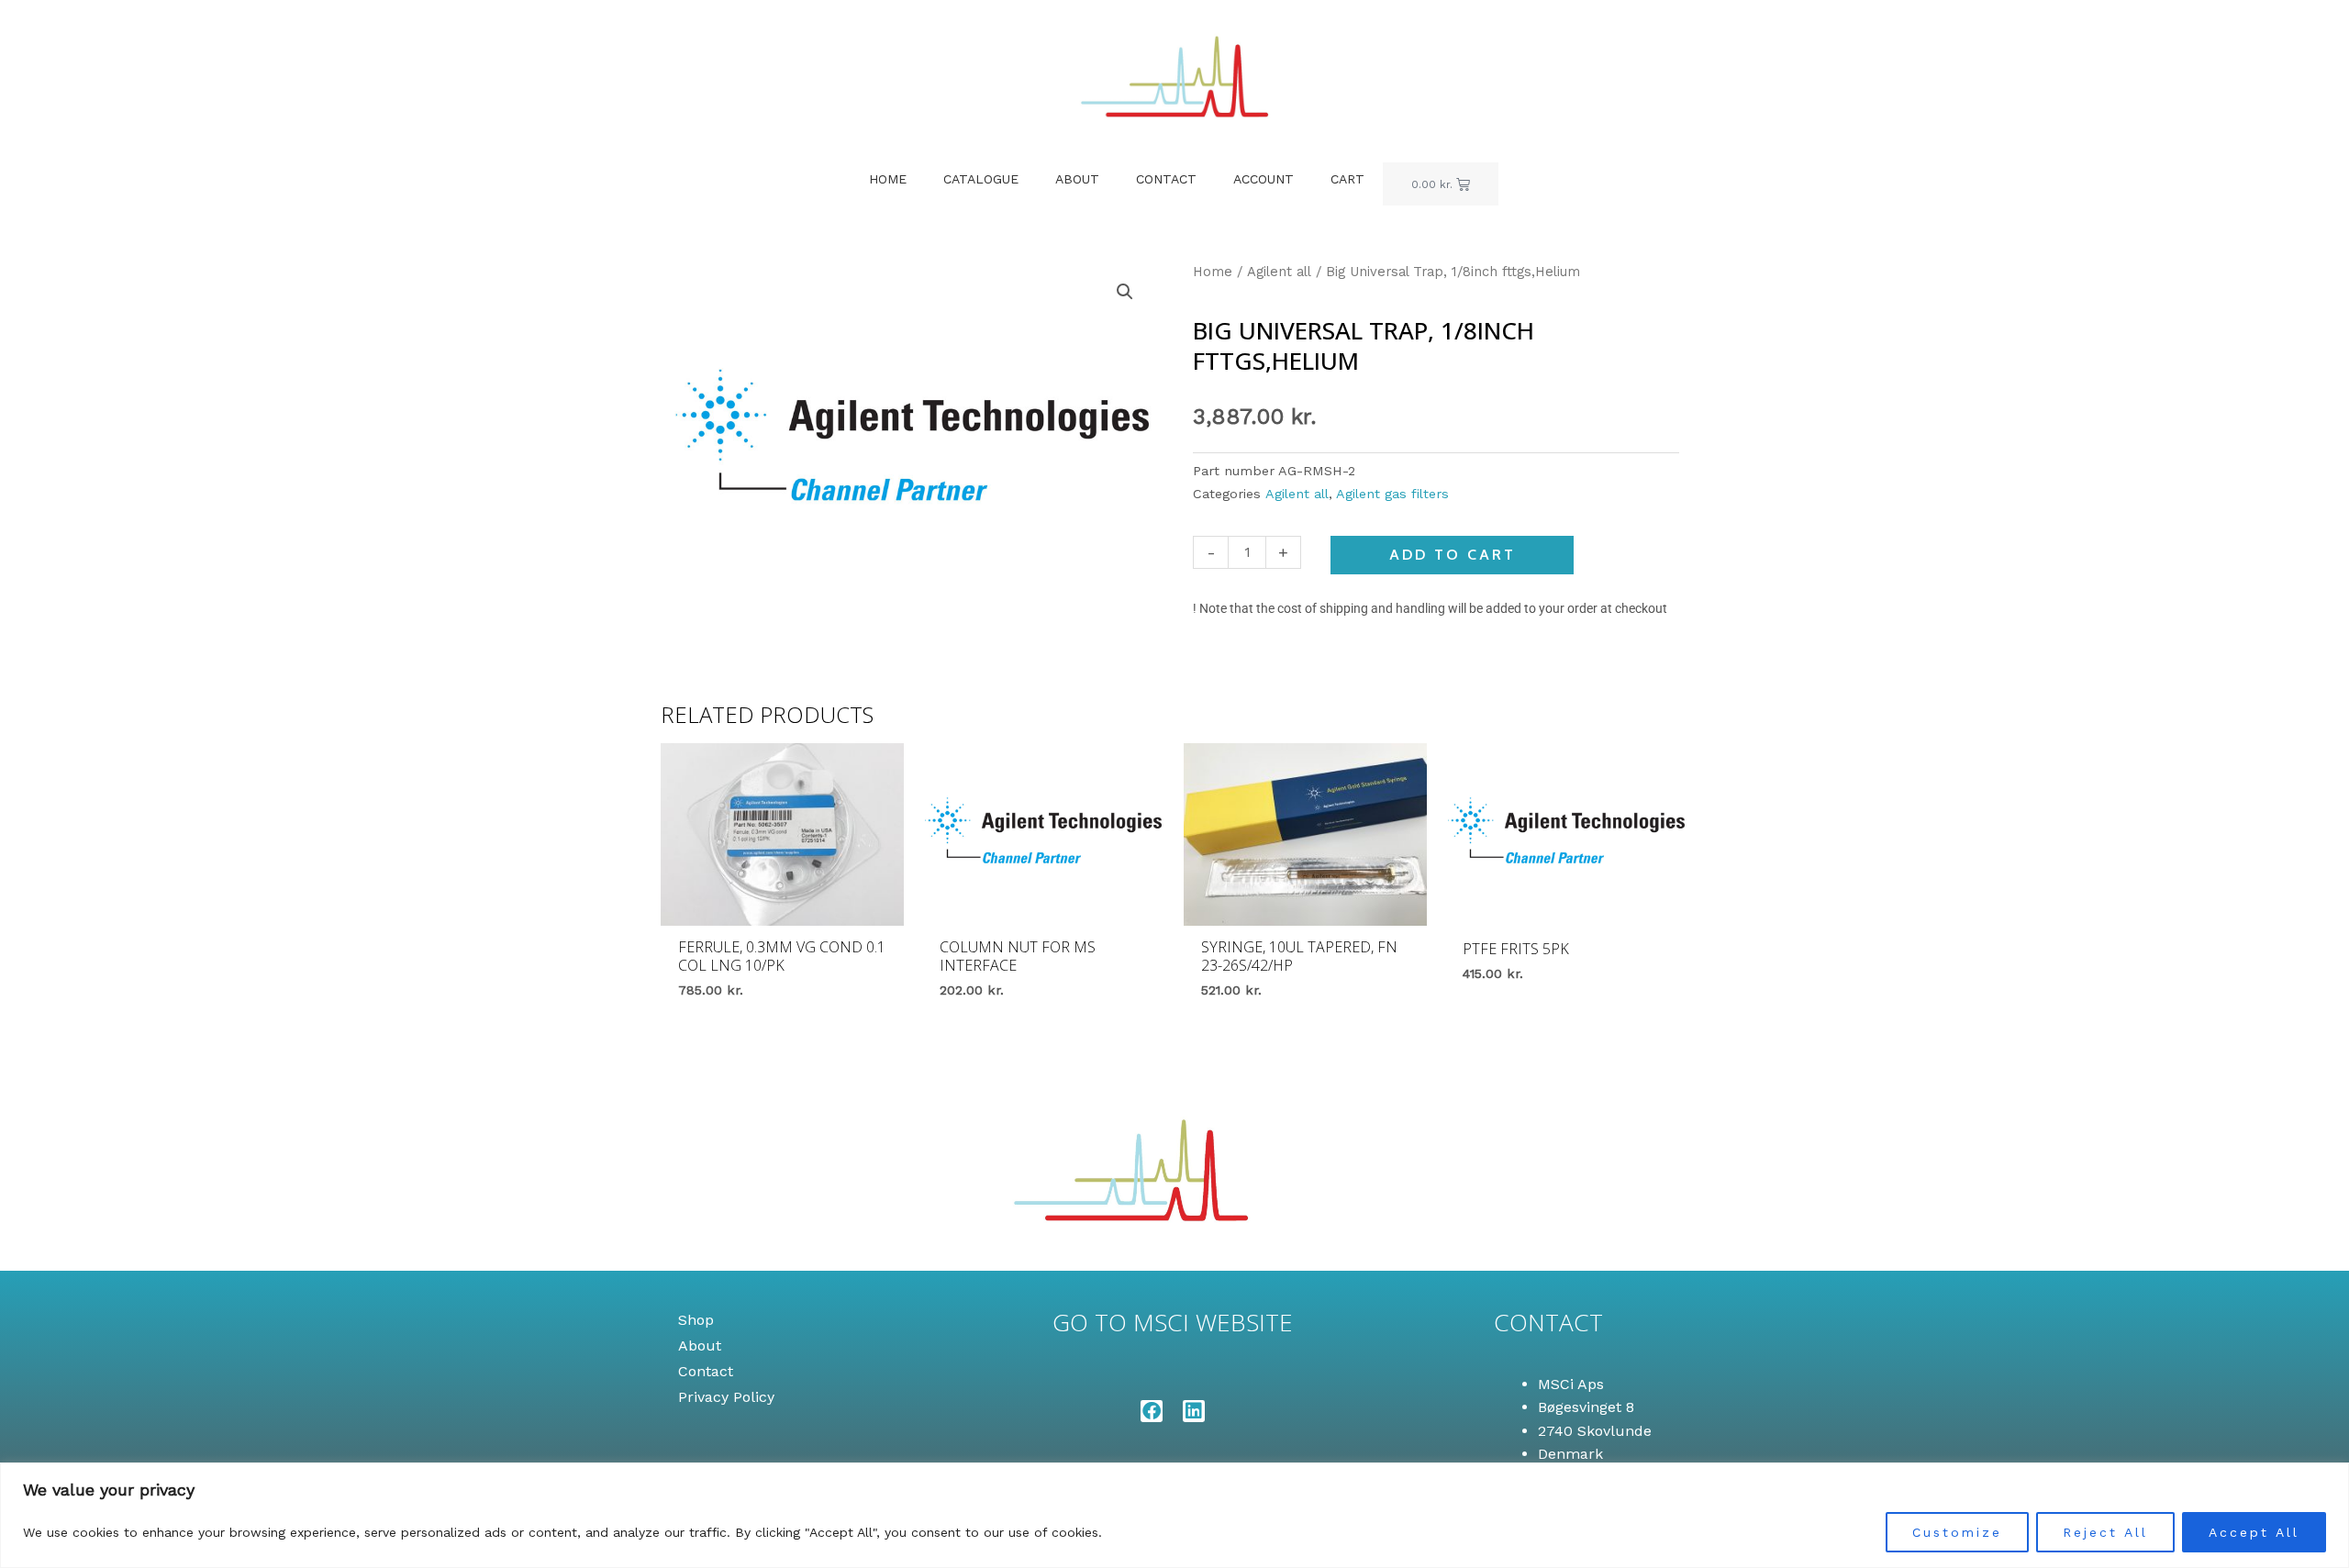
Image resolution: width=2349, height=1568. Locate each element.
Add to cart (1453, 555)
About (1077, 179)
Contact (1166, 179)
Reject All (2105, 1532)
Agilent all (1279, 272)
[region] (1174, 1515)
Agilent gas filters (1392, 494)
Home (888, 179)
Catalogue (981, 179)
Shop (696, 1320)
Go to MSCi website (1173, 1322)
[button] (1125, 292)
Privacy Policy (726, 1397)
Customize (1957, 1532)
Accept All (2254, 1532)
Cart (1347, 179)
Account (1264, 179)
